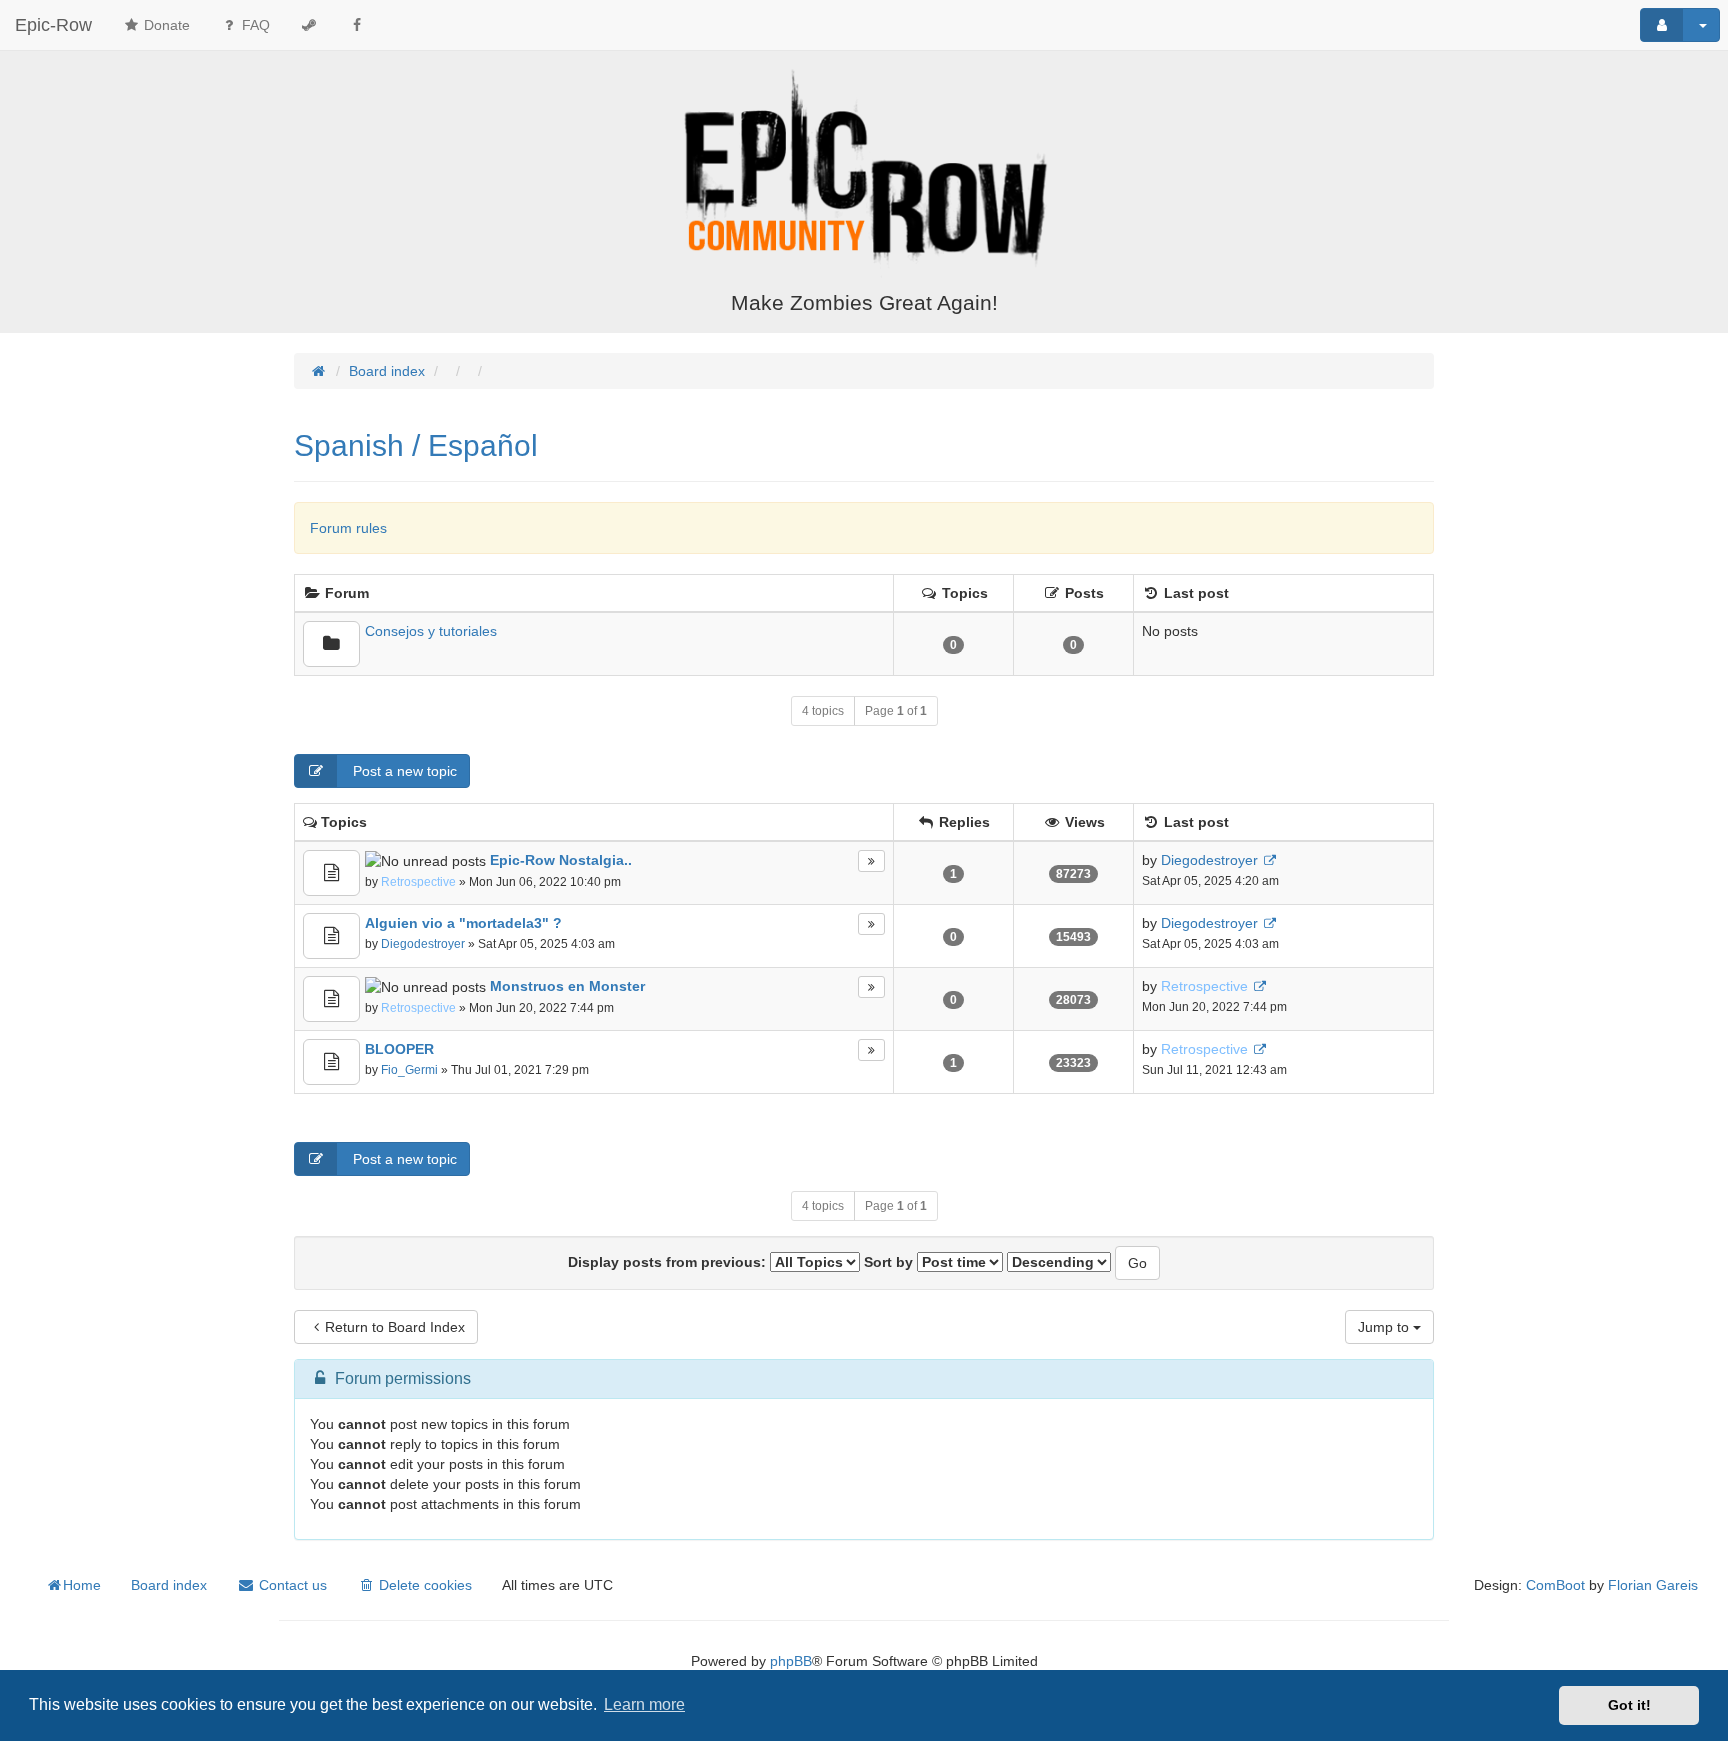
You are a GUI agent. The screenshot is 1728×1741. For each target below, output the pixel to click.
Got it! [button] (1629, 1705)
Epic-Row (53, 25)
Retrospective (418, 882)
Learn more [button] (644, 1704)
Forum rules (348, 528)
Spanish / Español (416, 445)
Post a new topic (403, 771)
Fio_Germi (409, 1070)
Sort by (890, 1262)
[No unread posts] (331, 644)
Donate (165, 25)
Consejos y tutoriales (431, 631)
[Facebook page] (357, 25)
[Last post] (871, 861)
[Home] (864, 173)
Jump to (1385, 1327)
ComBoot (1555, 1585)
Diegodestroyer (1209, 860)
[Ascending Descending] (1059, 1262)
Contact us (291, 1585)
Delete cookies (423, 1585)
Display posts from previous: (669, 1262)
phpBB (791, 1661)
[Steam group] (309, 25)
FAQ (254, 25)
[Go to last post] (1269, 861)
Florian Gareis (1653, 1585)
